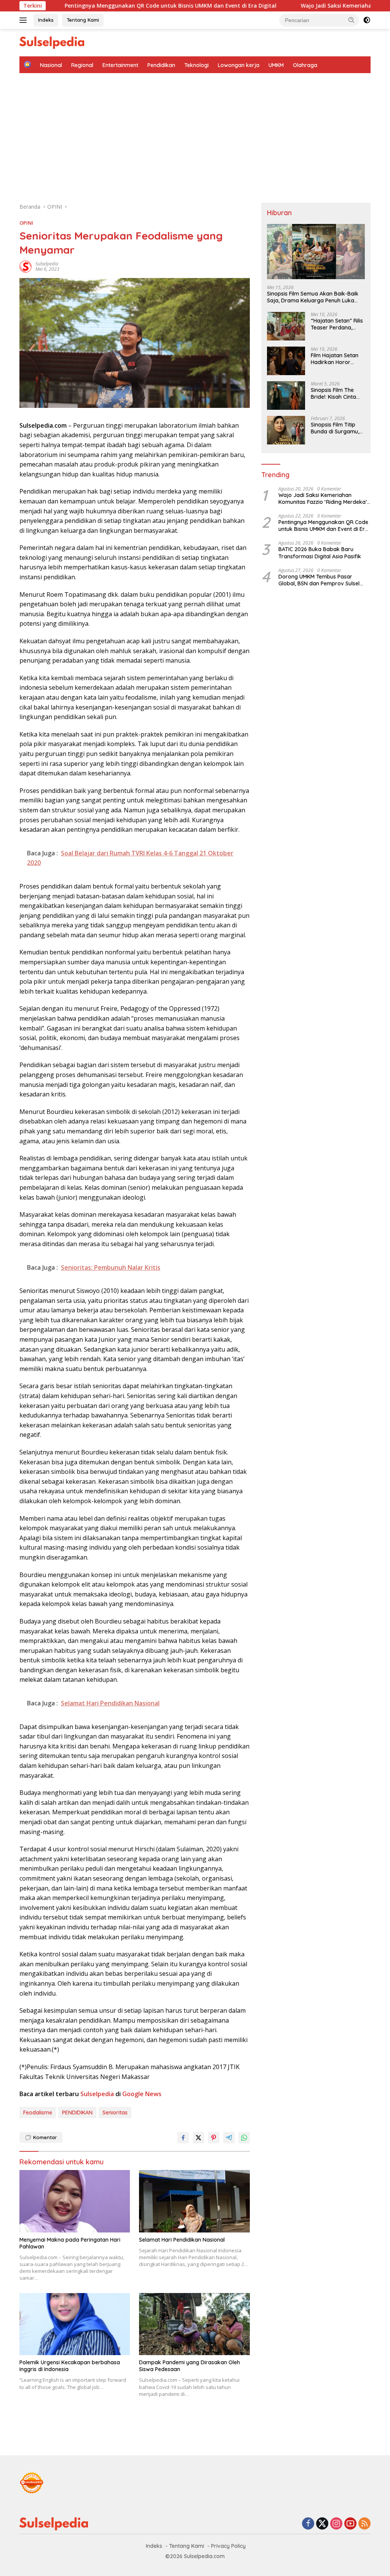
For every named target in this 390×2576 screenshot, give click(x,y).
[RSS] (364, 2524)
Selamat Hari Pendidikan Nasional (182, 2240)
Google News (142, 2094)
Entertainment (120, 65)
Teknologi (197, 65)
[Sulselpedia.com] (52, 42)
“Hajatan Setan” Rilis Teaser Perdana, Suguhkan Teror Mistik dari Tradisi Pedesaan (337, 324)
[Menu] (25, 20)
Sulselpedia (97, 2094)
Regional (82, 65)
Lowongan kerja (239, 65)
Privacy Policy (228, 2546)
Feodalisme (38, 2113)
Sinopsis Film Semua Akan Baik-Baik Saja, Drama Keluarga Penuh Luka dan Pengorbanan (313, 297)
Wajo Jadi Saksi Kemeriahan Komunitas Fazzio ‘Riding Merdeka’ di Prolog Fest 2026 (280, 6)
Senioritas (115, 2113)
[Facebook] (308, 2524)
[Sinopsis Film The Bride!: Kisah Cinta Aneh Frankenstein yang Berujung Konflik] (286, 396)
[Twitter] (322, 2524)
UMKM (276, 65)
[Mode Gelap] (367, 20)
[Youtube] (350, 2524)
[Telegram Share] (229, 2138)
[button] (352, 20)
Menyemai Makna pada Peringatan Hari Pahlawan (70, 2243)
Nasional (51, 65)
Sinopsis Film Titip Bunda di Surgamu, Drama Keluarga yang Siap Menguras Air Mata (337, 428)
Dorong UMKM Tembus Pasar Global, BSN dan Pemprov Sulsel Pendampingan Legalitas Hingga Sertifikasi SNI (320, 580)
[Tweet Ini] (198, 2138)
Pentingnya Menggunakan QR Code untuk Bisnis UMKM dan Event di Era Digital (323, 526)
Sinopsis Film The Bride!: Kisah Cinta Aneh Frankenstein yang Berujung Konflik (334, 393)
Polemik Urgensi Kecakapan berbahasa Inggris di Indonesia (70, 2366)
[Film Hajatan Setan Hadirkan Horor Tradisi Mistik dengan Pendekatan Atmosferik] (286, 361)
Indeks (46, 20)
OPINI (26, 223)
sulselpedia (47, 264)
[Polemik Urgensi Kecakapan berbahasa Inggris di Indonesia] (75, 2324)
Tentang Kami (83, 20)
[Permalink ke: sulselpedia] (26, 266)
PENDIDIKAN (77, 2113)
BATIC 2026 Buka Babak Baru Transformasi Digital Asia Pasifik (320, 553)
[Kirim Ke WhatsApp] (244, 2138)
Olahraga (305, 65)
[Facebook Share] (183, 2138)
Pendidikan (161, 65)
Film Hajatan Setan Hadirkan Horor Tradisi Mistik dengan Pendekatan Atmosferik (338, 359)
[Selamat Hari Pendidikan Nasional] (194, 2201)
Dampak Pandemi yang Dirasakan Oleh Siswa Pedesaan (189, 2366)
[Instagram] (336, 2524)
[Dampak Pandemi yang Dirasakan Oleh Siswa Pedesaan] (194, 2324)
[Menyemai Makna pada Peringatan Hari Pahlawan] (75, 2201)
